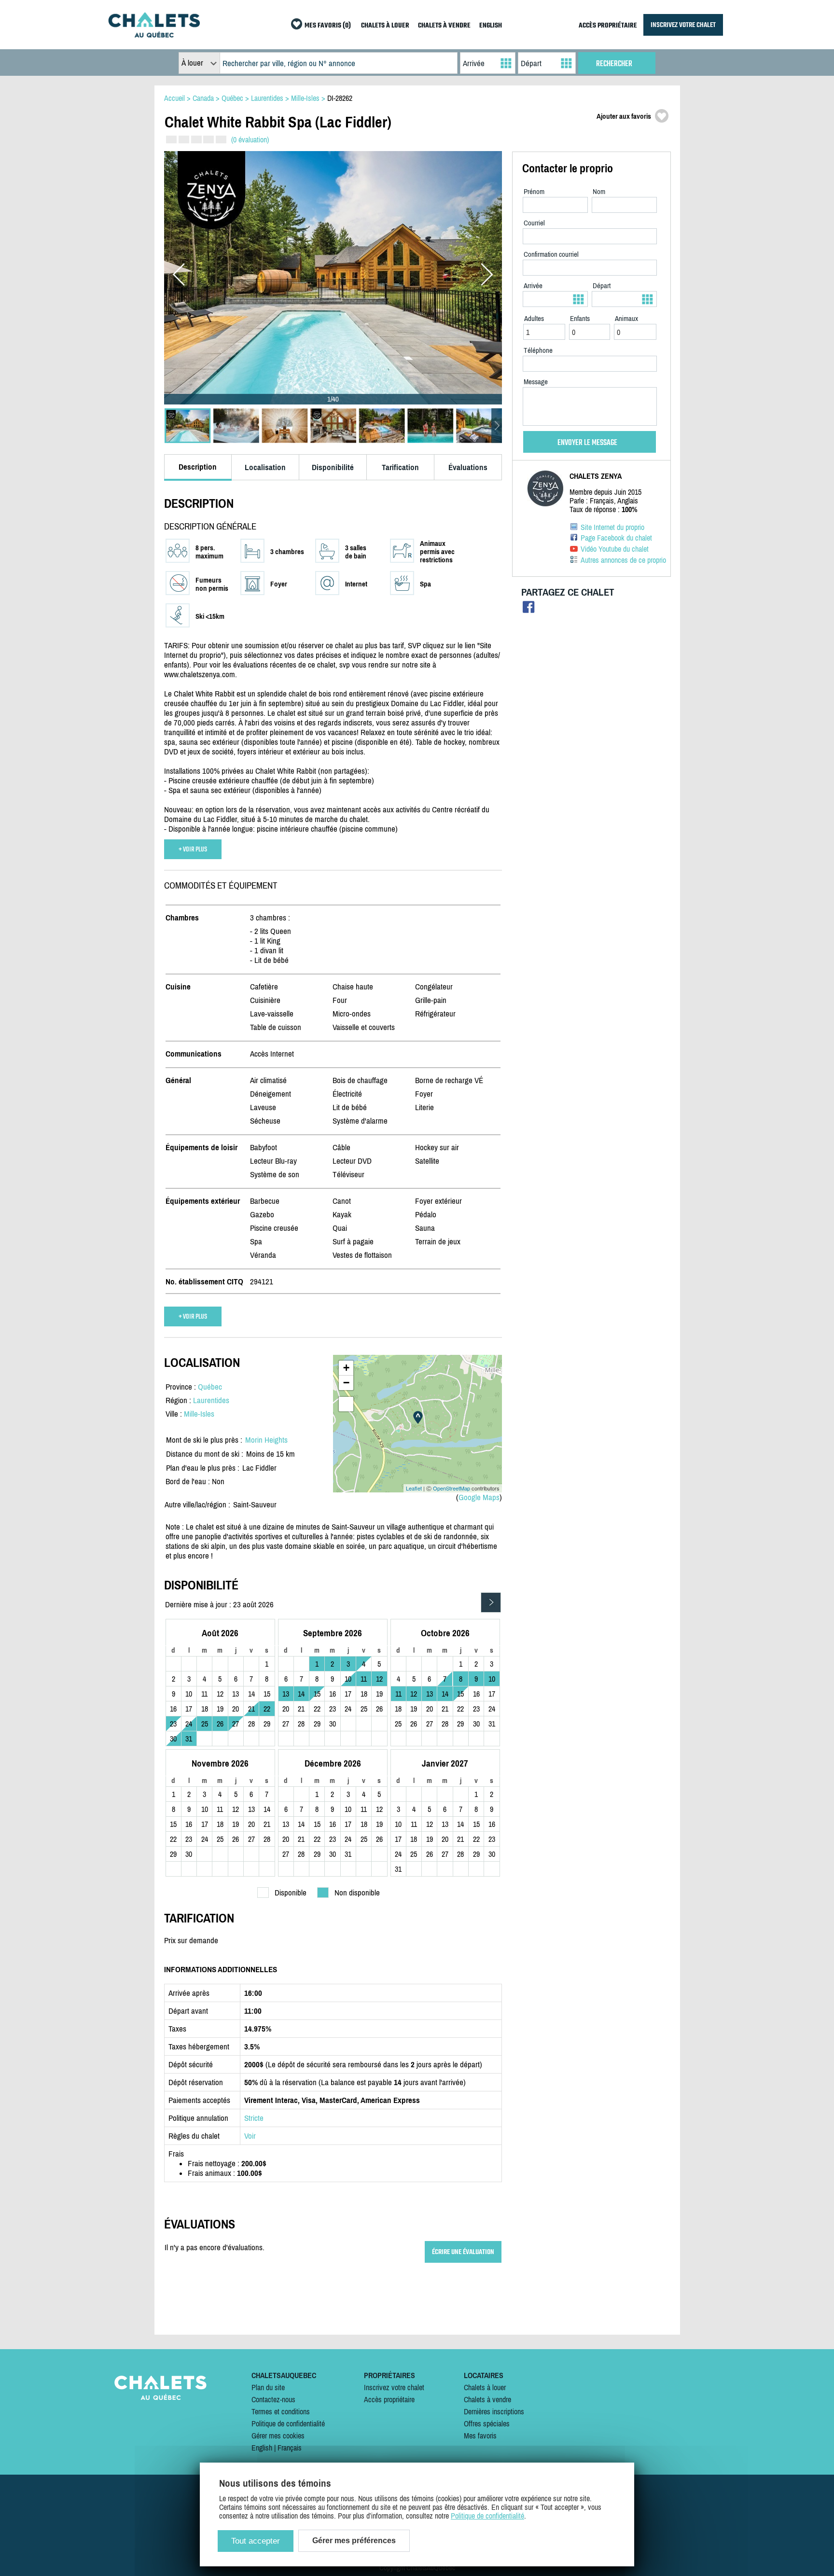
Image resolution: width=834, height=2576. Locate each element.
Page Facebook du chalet (616, 538)
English (262, 2448)
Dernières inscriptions (494, 2411)
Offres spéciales (487, 2423)
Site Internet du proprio (612, 527)
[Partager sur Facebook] (529, 609)
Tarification (400, 467)
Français (290, 2448)
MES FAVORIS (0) (328, 26)
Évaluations (468, 467)
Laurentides (211, 1400)
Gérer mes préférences (354, 2541)
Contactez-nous (273, 2399)
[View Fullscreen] (346, 1404)
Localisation (265, 467)
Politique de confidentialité (288, 2423)
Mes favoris (480, 2436)
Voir (250, 2136)
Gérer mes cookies (278, 2436)
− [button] (346, 1383)
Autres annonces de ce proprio (623, 560)
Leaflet (414, 1488)
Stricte (254, 2118)
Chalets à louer (485, 2387)
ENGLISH (491, 26)
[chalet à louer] (154, 35)
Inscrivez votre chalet (394, 2387)
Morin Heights (266, 1440)
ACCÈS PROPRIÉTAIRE (608, 26)
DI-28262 (340, 98)
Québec (210, 1387)
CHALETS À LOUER (385, 26)
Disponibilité (333, 467)
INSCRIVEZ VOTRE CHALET (683, 25)
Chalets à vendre (487, 2399)
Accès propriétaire (389, 2399)
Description (198, 467)
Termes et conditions (281, 2411)
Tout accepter (256, 2541)
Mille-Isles (199, 1414)
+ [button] (346, 1368)
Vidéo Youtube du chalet (615, 549)
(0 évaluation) (250, 139)
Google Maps (479, 1497)
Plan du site (268, 2387)
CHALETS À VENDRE (444, 26)
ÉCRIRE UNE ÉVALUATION (463, 2252)
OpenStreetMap (452, 1488)
